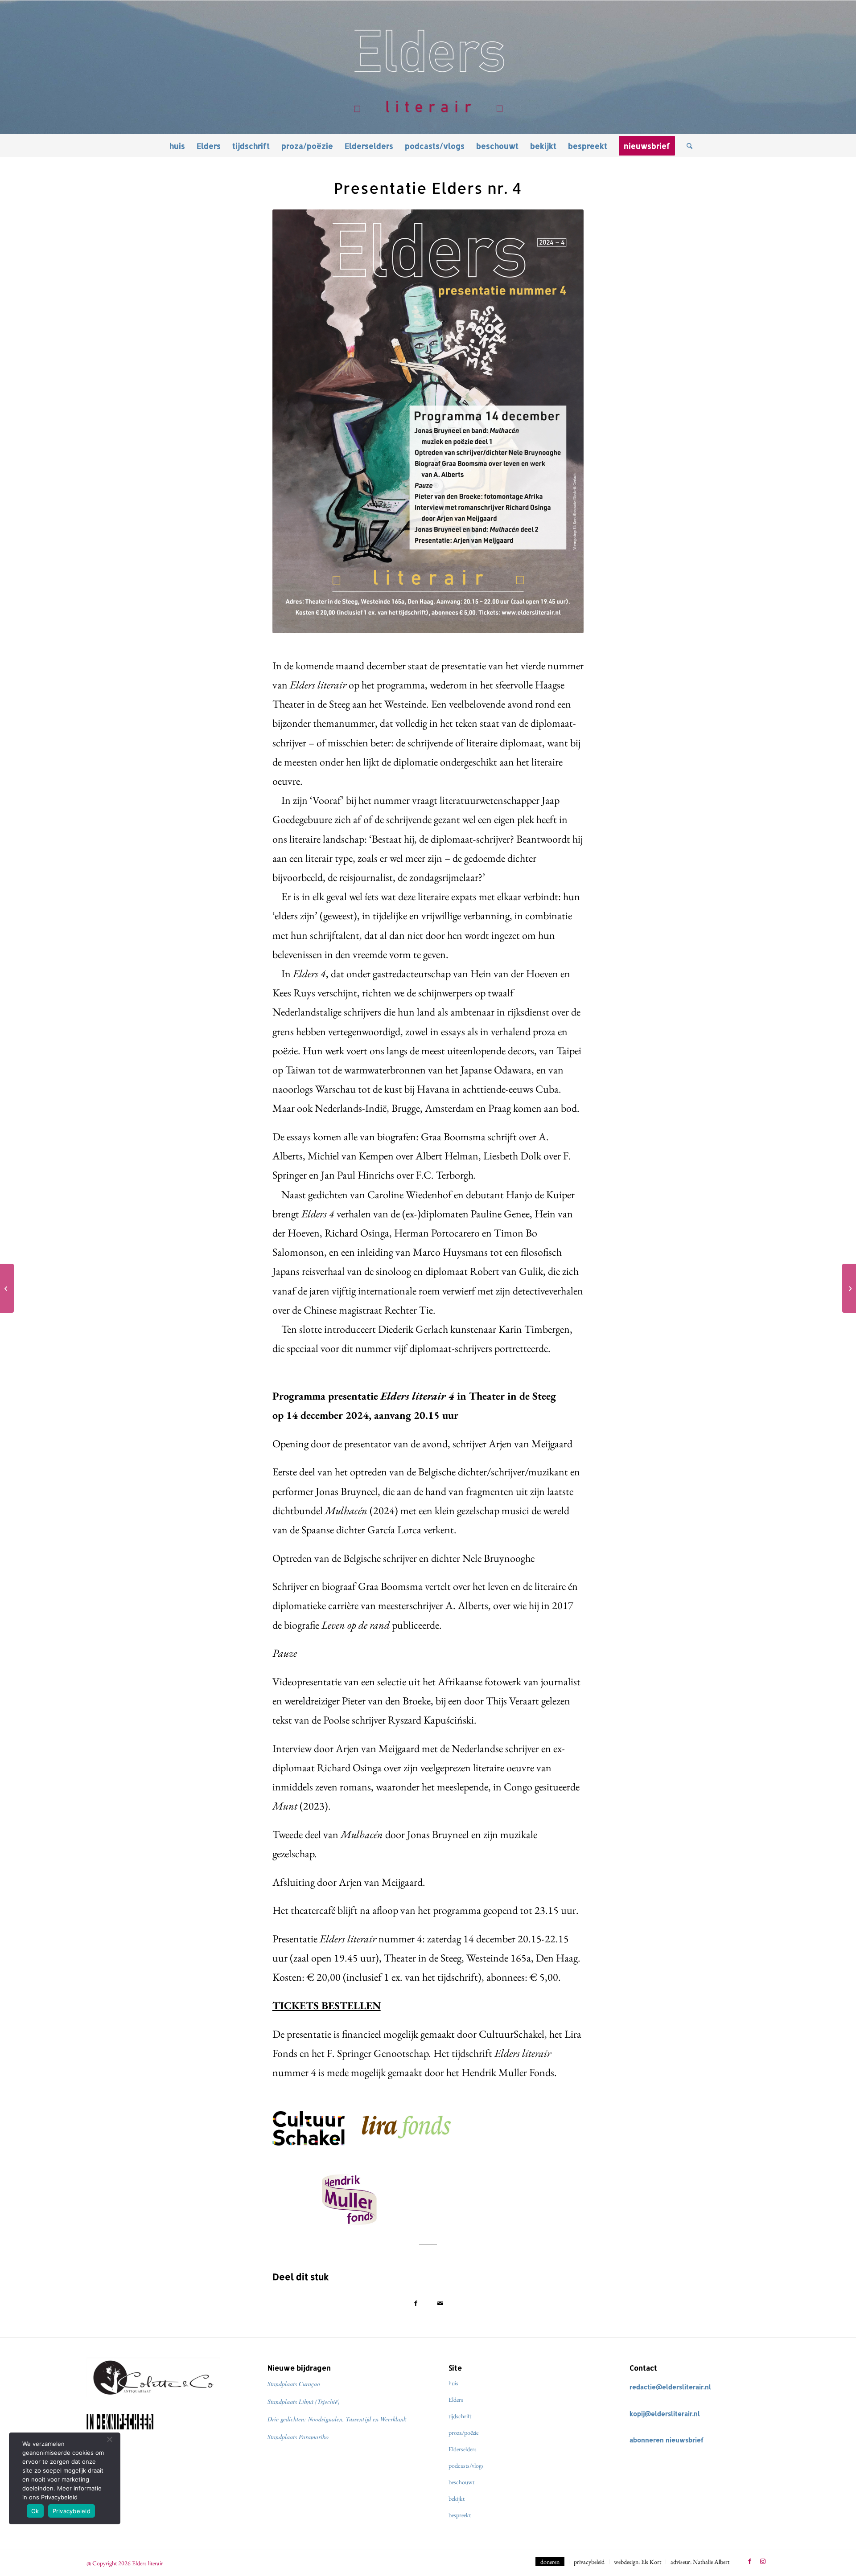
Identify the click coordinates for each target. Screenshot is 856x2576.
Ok (35, 2511)
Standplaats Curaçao (294, 2384)
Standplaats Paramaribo (298, 2437)
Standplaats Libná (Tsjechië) (304, 2402)
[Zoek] (687, 146)
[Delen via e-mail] (440, 2303)
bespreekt (460, 2515)
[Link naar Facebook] (749, 2561)
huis (453, 2383)
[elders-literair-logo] (428, 67)
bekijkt (457, 2498)
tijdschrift (460, 2416)
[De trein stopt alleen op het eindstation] (7, 1288)
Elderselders (463, 2449)
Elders (456, 2400)
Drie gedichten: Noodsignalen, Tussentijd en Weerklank (337, 2419)
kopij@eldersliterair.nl (665, 2414)
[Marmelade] (849, 1288)
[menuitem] (177, 146)
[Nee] (109, 2439)
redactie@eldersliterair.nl (670, 2387)
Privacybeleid (72, 2511)
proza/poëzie (463, 2433)
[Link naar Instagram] (763, 2561)
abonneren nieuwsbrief (667, 2440)
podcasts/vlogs (466, 2465)
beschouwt (461, 2482)
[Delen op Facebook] (416, 2303)
